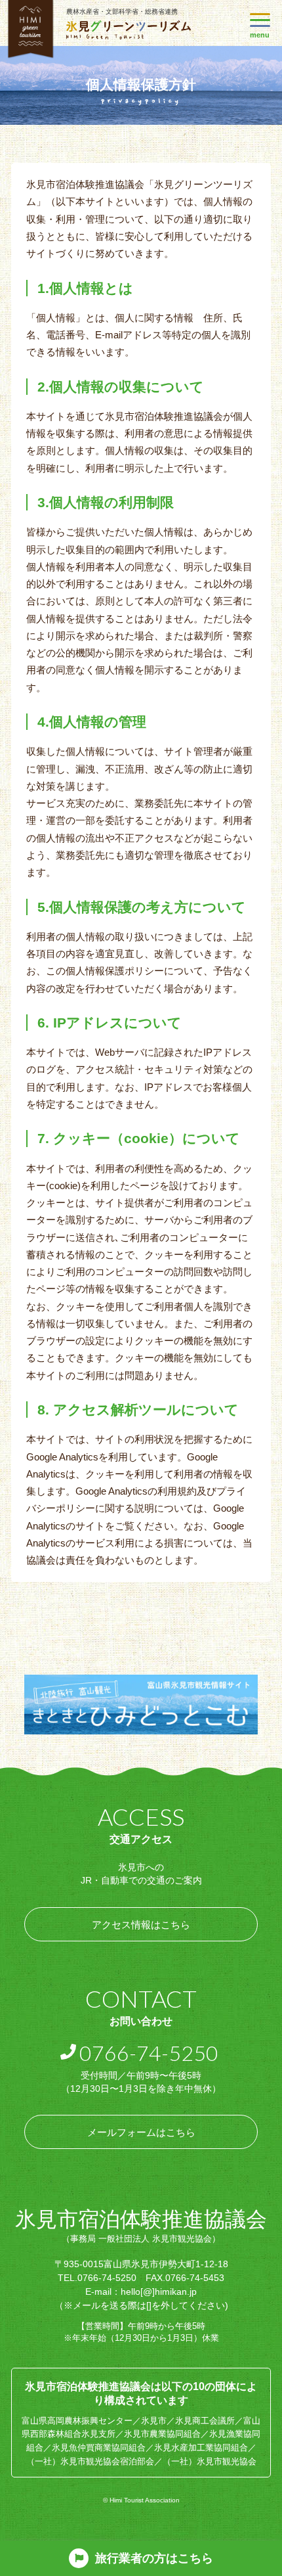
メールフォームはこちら (141, 2132)
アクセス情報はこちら (141, 1925)
